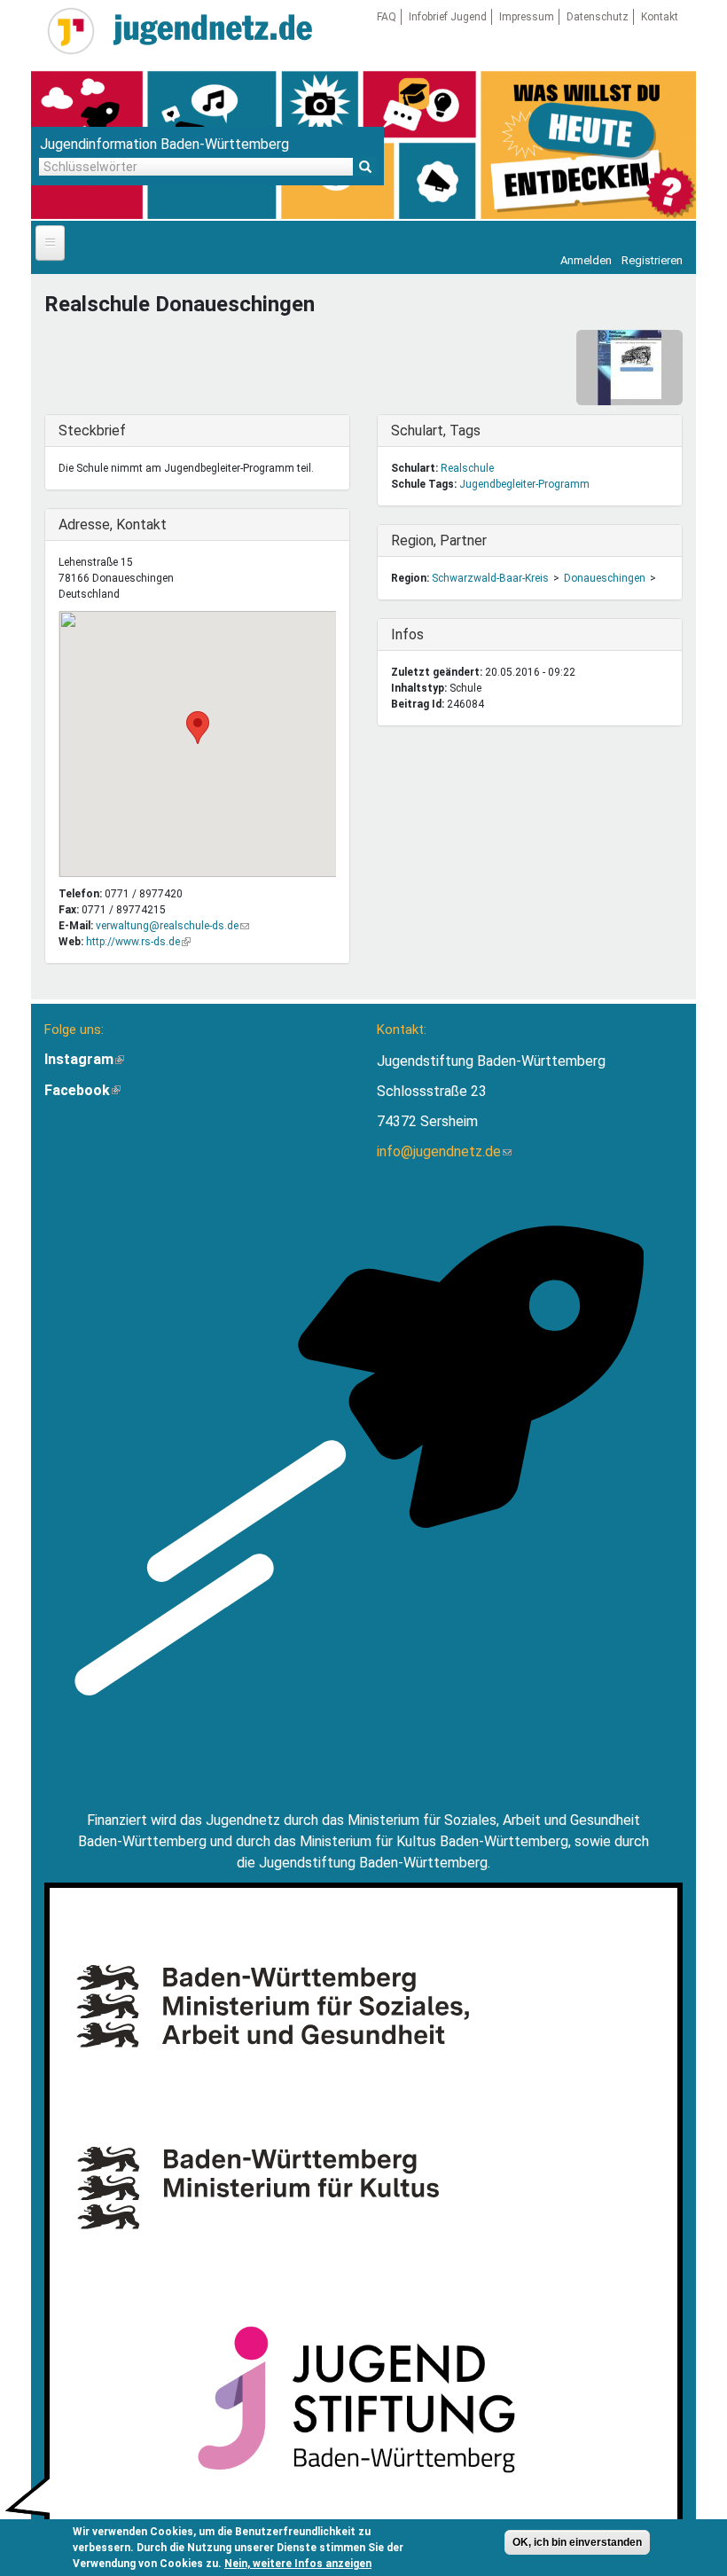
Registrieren (652, 260)
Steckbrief (95, 431)
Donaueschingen (605, 578)
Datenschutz (598, 17)
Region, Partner (439, 540)
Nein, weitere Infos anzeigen (298, 2564)
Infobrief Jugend (448, 17)
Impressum (527, 17)
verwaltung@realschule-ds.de (172, 926)
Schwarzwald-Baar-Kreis (490, 578)
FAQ (387, 17)
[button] (198, 728)
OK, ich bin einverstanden (577, 2542)
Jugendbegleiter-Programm (524, 484)
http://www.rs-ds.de (138, 942)
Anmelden (586, 260)
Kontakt (660, 17)
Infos (427, 634)
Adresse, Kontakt (113, 525)
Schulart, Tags (436, 431)
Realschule (467, 468)
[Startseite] (71, 31)
